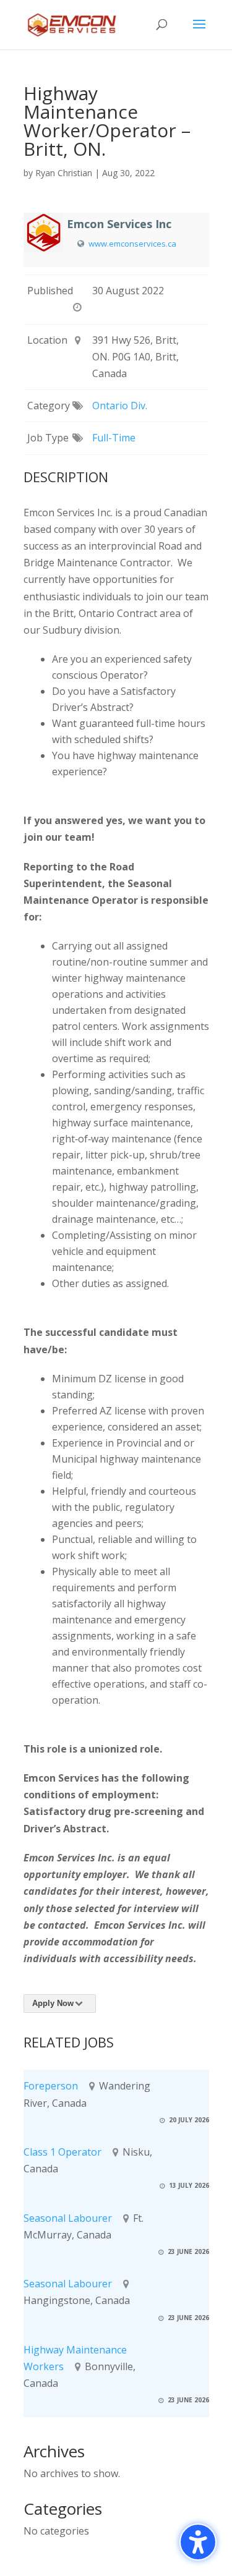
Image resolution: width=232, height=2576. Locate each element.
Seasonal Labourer (68, 2218)
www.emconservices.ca (132, 244)
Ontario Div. (120, 406)
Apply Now (53, 2003)
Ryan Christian (64, 173)
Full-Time (114, 438)
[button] (199, 32)
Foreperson (51, 2086)
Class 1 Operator (62, 2152)
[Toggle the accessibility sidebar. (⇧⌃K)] (198, 2542)
